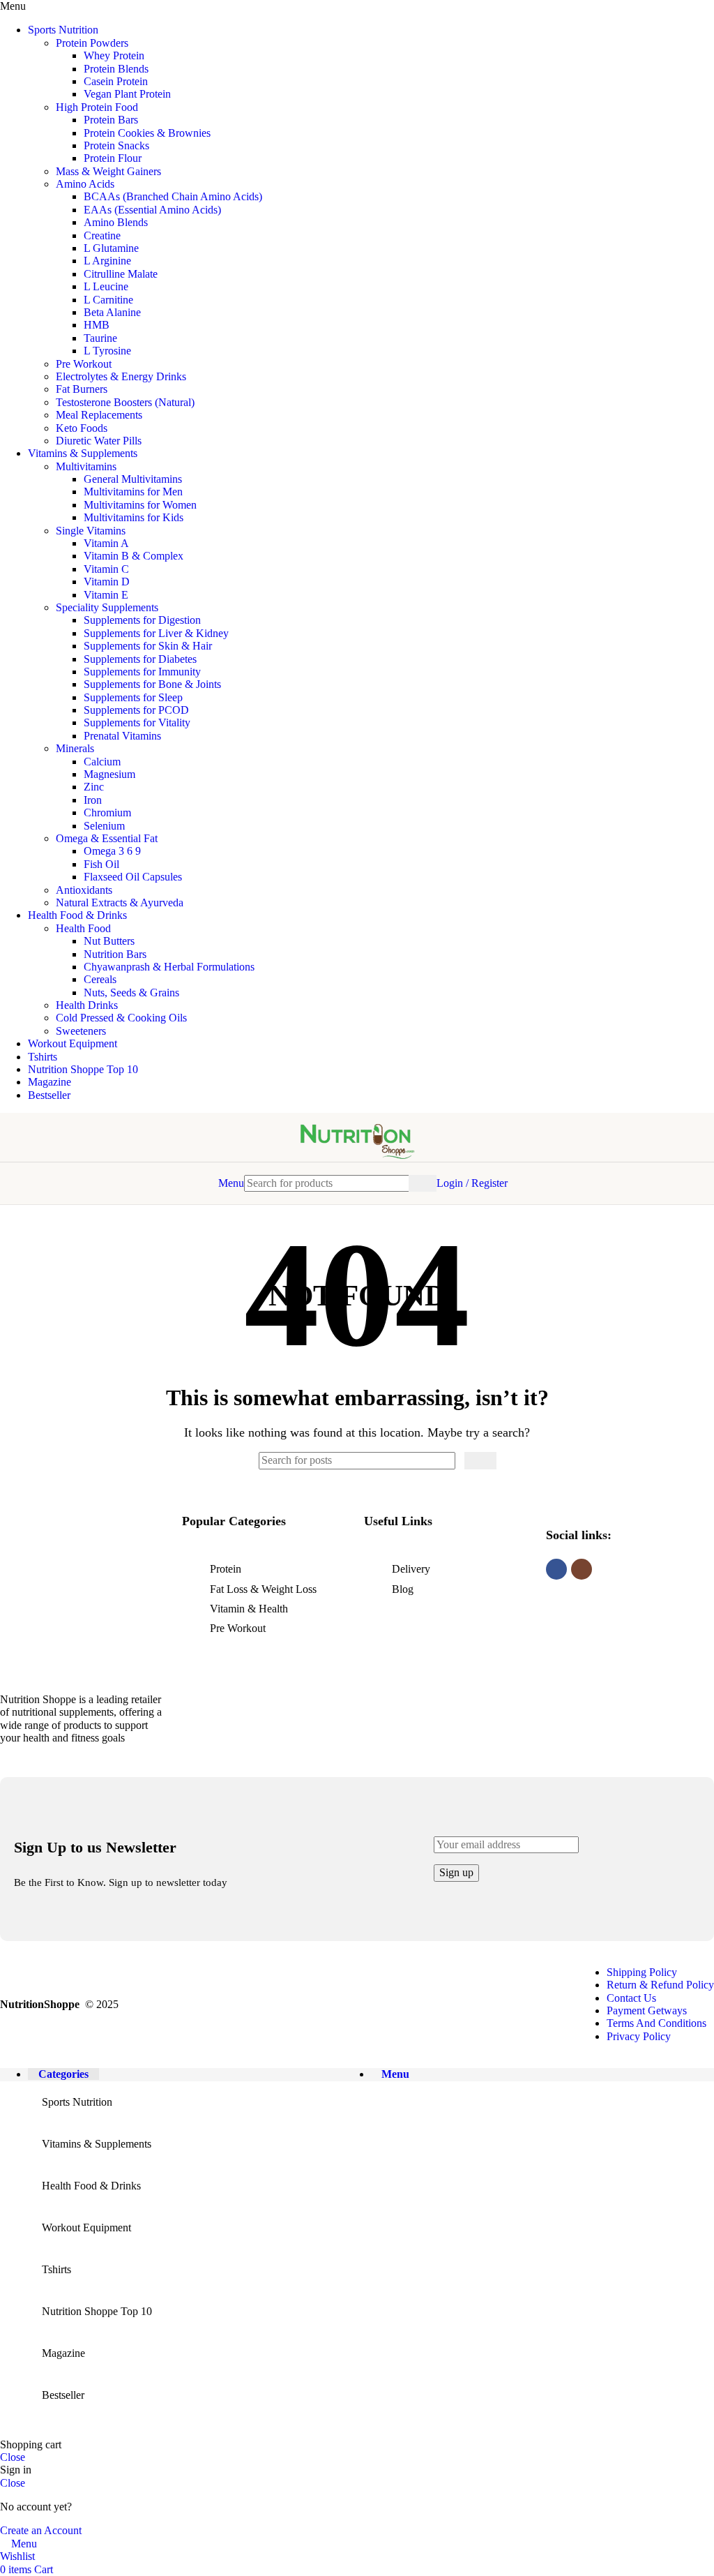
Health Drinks (87, 1005)
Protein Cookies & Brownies (147, 133)
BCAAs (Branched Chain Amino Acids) (173, 196)
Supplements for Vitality (137, 722)
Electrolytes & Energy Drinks (121, 376)
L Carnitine (108, 300)
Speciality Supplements (107, 607)
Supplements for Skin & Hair (148, 646)
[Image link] (84, 1662)
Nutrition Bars (115, 954)
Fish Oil (101, 864)
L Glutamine (111, 248)
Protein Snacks (116, 145)
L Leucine (106, 286)
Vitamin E (106, 595)
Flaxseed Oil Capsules (133, 877)
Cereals (100, 979)
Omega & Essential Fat (107, 838)
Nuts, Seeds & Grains (131, 993)
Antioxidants (84, 890)
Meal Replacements (99, 415)
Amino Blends (116, 222)
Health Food (83, 928)
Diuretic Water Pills (99, 441)
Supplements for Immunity (142, 672)
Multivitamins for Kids (134, 517)
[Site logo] (357, 1165)
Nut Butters (109, 941)
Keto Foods (82, 428)
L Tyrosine (107, 351)
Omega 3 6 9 (112, 851)
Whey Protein (114, 55)
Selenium (104, 826)
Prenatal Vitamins (122, 736)
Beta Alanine (112, 312)
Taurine (100, 338)
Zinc (94, 787)
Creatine (102, 235)
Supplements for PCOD (136, 710)
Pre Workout (84, 364)
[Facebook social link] (556, 1569)
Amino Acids (85, 184)
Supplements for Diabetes (140, 659)
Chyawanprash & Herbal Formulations (169, 967)
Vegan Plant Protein (127, 94)
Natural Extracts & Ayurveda (120, 903)
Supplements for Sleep (133, 697)
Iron (93, 800)
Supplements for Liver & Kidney (156, 633)
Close (13, 2457)
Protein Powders (92, 43)
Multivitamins (86, 466)
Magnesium (109, 774)
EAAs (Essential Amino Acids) (152, 210)
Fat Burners (82, 389)
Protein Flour (113, 158)
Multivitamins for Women (140, 505)
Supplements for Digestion (142, 620)
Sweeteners (81, 1031)
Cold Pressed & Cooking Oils (121, 1018)
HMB (97, 325)
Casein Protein (116, 81)
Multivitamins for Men (133, 492)
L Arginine (107, 261)
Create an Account (41, 2530)
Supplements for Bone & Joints (152, 684)
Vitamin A (106, 543)
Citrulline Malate (121, 274)
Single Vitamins (91, 531)
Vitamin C (106, 569)
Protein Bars (111, 120)
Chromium (107, 813)
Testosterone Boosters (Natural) (125, 402)
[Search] (423, 1183)
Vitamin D (107, 582)
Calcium (102, 762)
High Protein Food (97, 107)
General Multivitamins (133, 479)
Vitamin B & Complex (134, 556)
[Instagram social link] (582, 1569)
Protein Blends (116, 69)
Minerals (75, 748)
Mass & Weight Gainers (108, 171)
